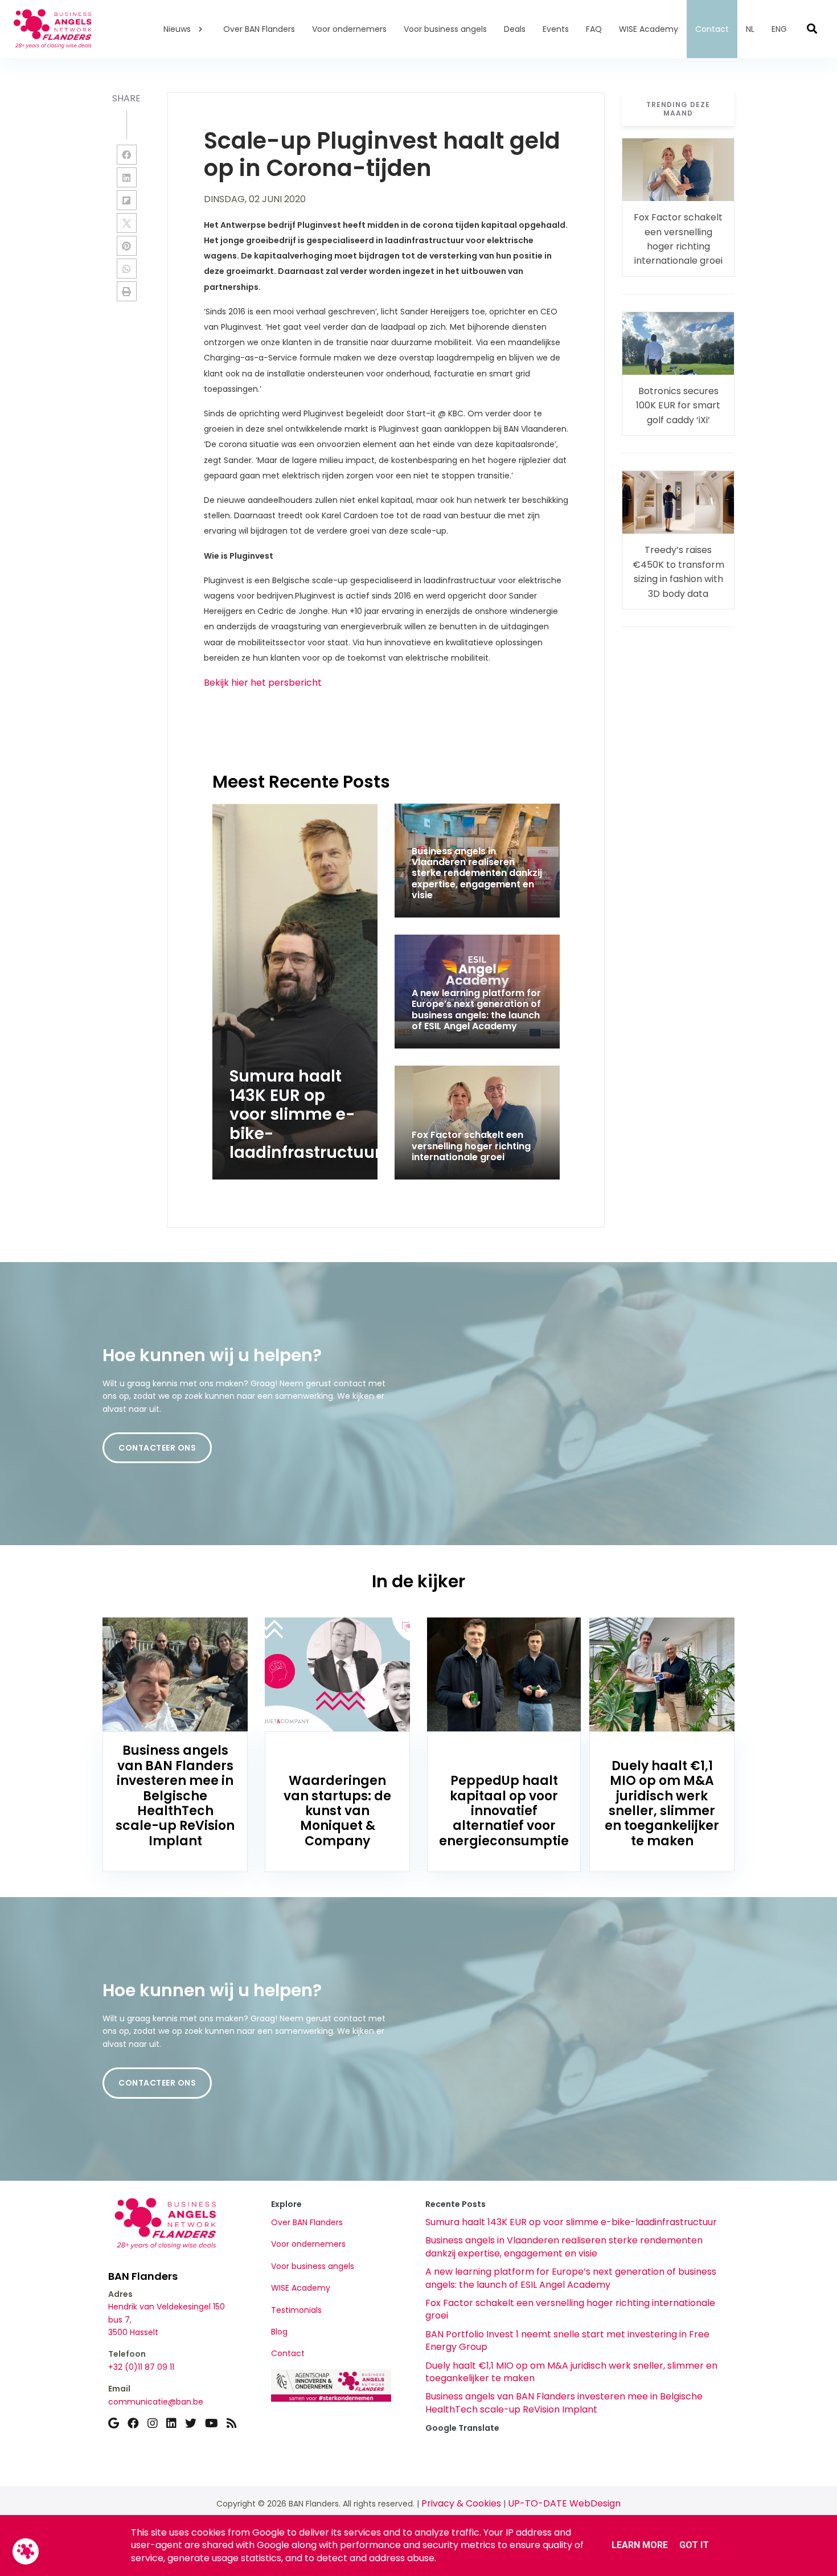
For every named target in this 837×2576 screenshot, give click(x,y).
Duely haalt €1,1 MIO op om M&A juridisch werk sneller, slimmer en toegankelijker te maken (571, 2372)
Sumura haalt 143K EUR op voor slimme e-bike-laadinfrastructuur (571, 2222)
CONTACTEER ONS (157, 1448)
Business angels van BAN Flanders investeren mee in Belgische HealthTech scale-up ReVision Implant (564, 2403)
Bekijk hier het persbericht (263, 683)
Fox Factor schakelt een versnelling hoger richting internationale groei (570, 2309)
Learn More (640, 2545)
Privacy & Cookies (461, 2503)
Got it (694, 2545)
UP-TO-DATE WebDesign (564, 2503)
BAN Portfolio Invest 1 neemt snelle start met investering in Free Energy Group (567, 2340)
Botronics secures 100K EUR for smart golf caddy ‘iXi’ (678, 406)
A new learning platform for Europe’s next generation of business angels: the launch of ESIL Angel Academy (571, 2278)
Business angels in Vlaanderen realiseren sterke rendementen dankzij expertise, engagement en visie (564, 2247)
